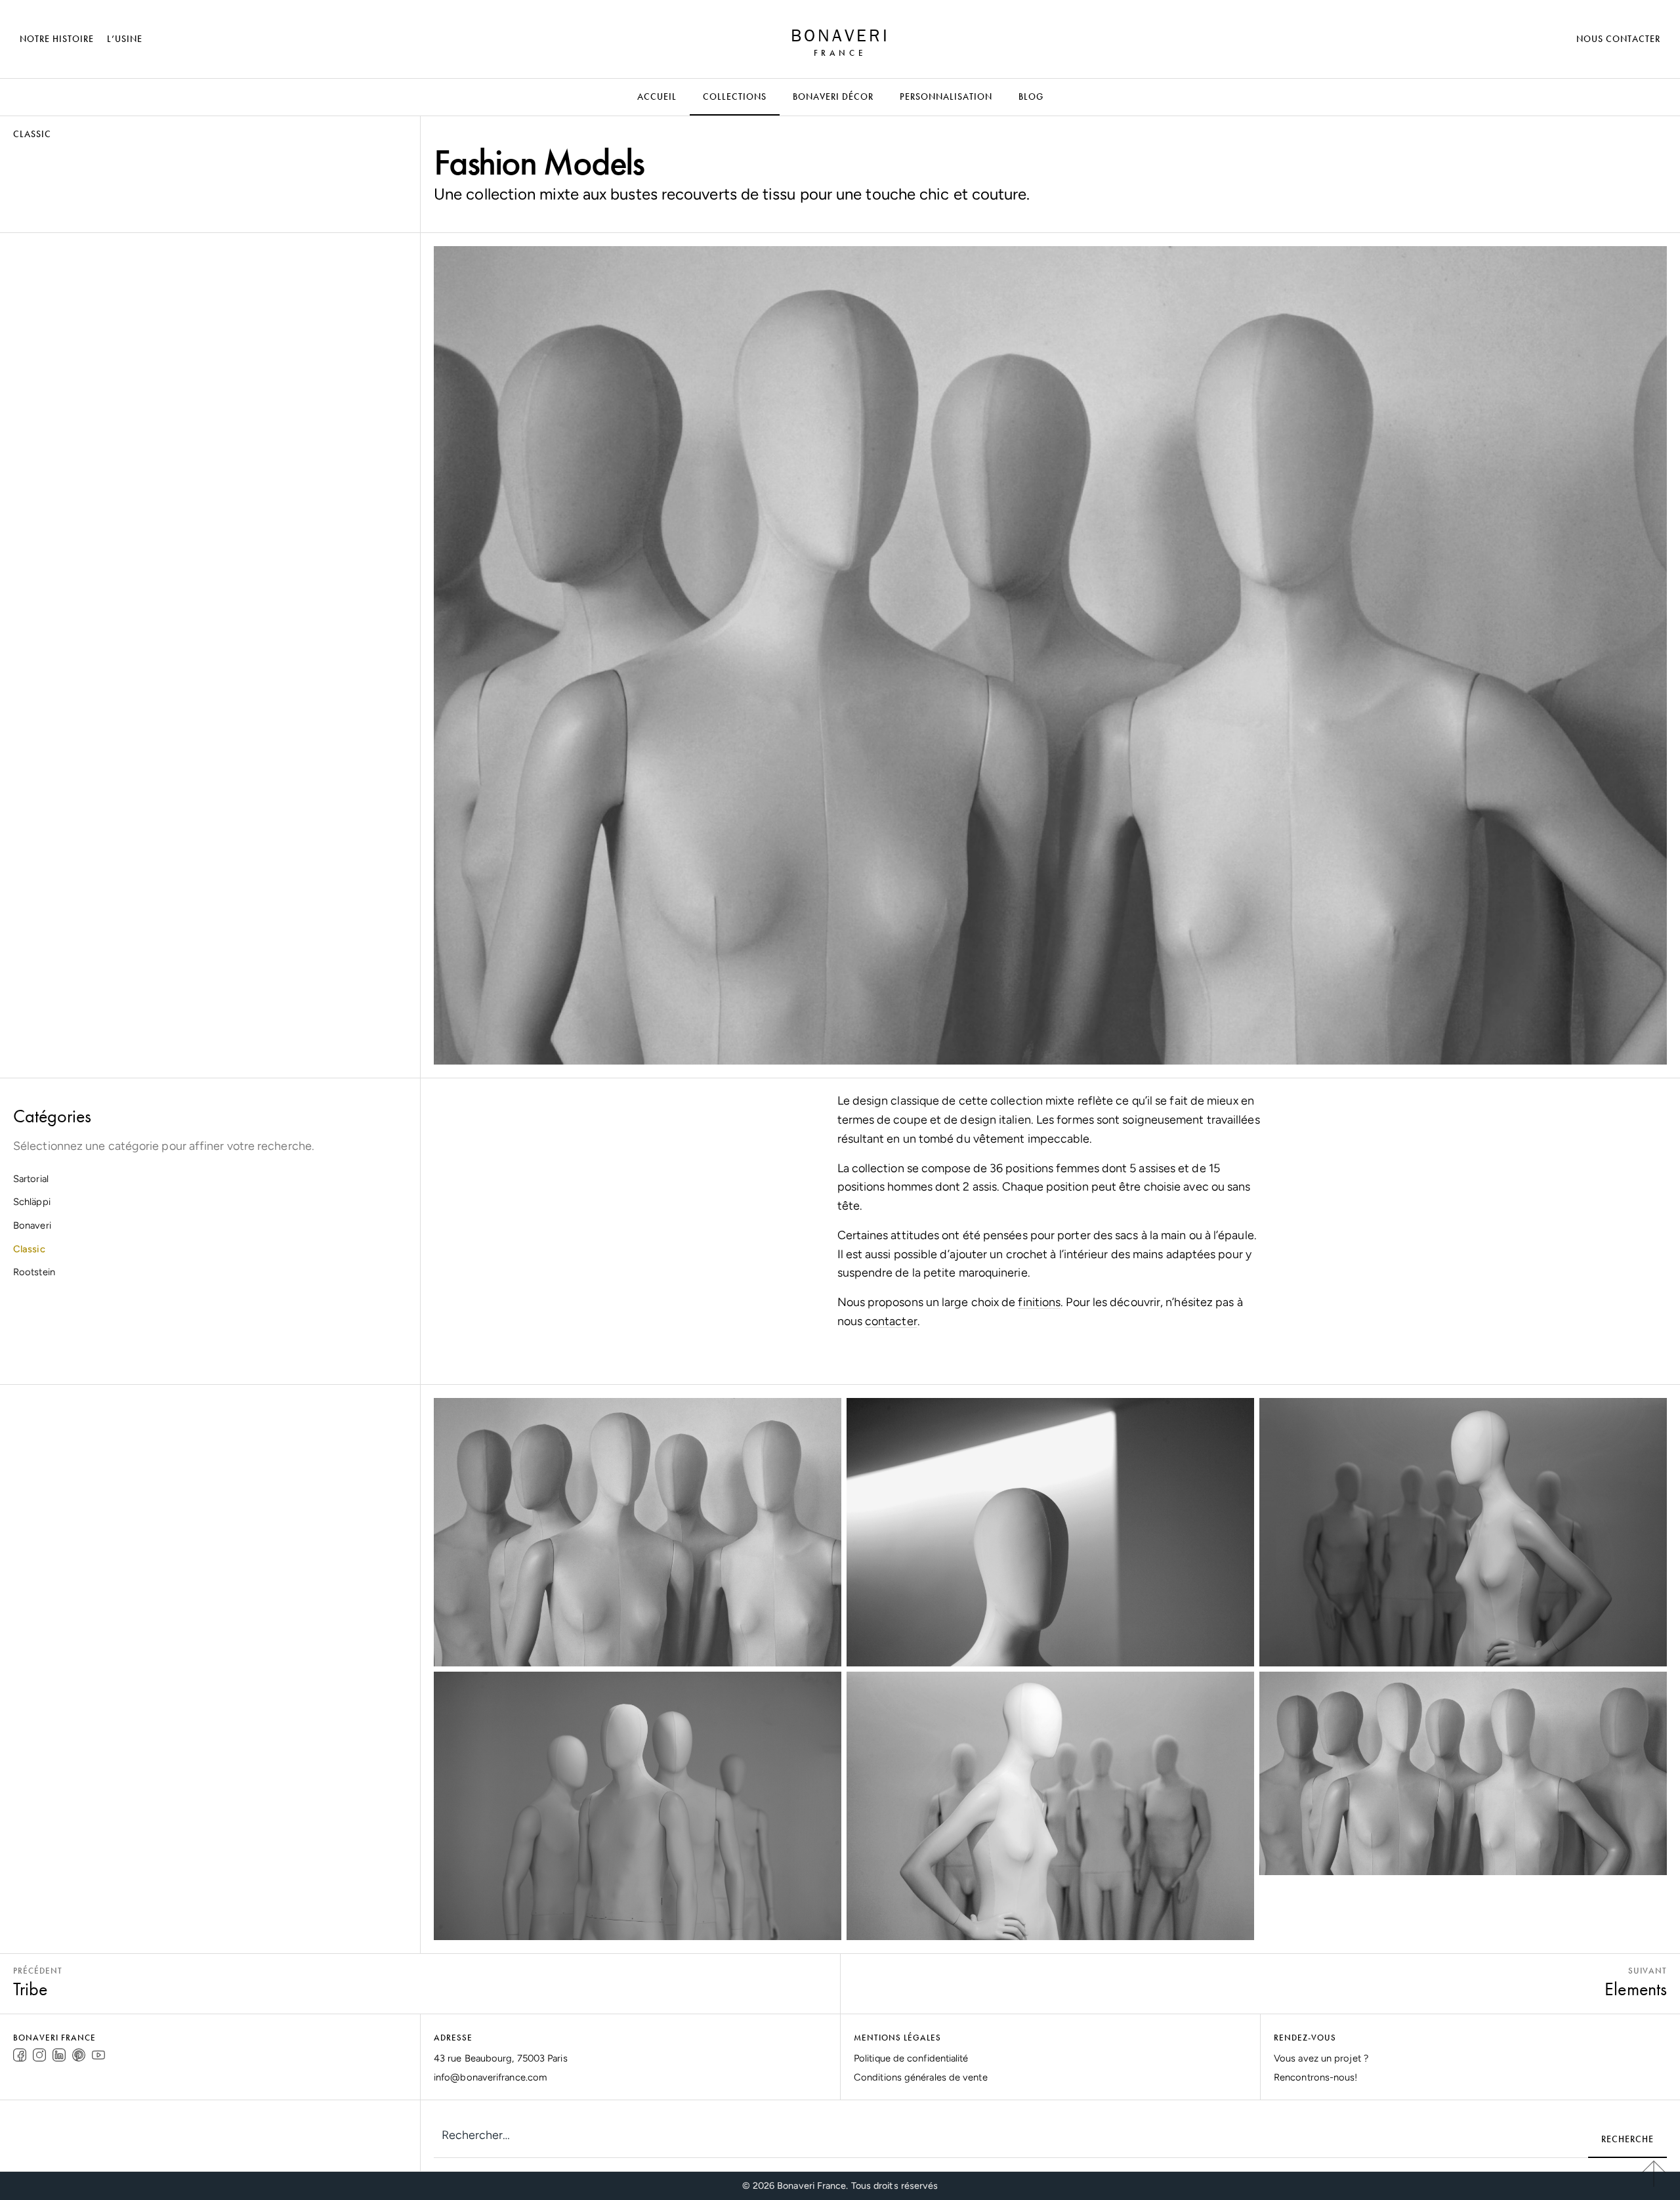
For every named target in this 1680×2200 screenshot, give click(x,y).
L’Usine (125, 39)
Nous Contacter (1618, 39)
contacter (891, 1321)
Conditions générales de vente (921, 2077)
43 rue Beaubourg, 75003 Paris (501, 2058)
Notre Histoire (57, 39)
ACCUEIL (657, 96)
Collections (735, 96)
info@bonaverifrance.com (490, 2077)
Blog (1031, 96)
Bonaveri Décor (833, 96)
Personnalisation (946, 96)
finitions (1039, 1302)
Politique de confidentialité (911, 2058)
